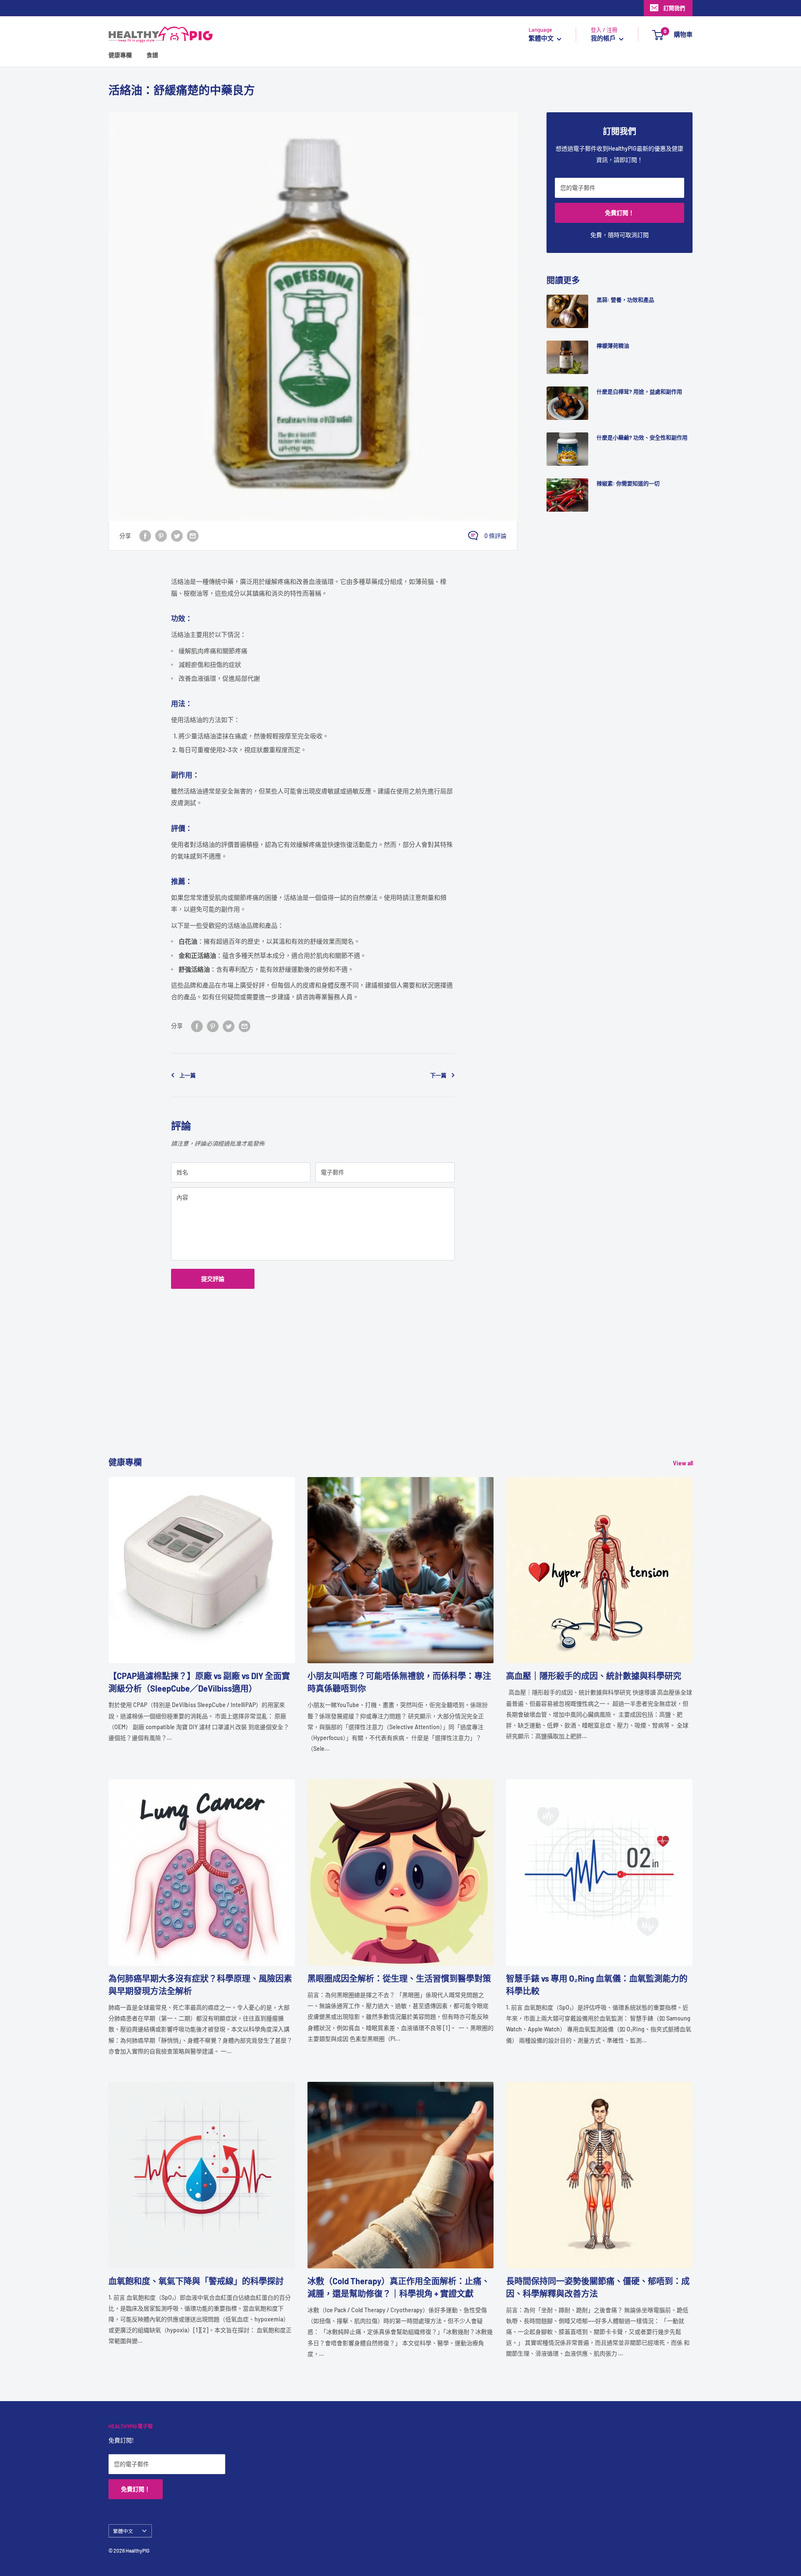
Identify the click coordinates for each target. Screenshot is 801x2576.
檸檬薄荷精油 (613, 346)
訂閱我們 (674, 8)
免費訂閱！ (620, 213)
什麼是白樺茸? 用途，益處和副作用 (639, 391)
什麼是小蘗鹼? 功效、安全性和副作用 (642, 437)
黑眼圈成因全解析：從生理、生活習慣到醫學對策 (399, 1978)
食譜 (152, 55)
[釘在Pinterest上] (161, 535)
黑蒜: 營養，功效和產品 (625, 300)
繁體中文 (123, 2531)
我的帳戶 (604, 38)
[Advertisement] (359, 1397)
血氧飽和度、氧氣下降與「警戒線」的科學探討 (196, 2281)
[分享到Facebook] (145, 535)
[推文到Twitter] (177, 535)
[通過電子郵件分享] (193, 535)
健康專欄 (120, 55)
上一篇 (188, 1075)
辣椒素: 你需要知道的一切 (628, 483)
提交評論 (213, 1279)
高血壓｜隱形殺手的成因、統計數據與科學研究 (594, 1676)
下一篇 (438, 1075)
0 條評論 (495, 536)
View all (684, 1463)
